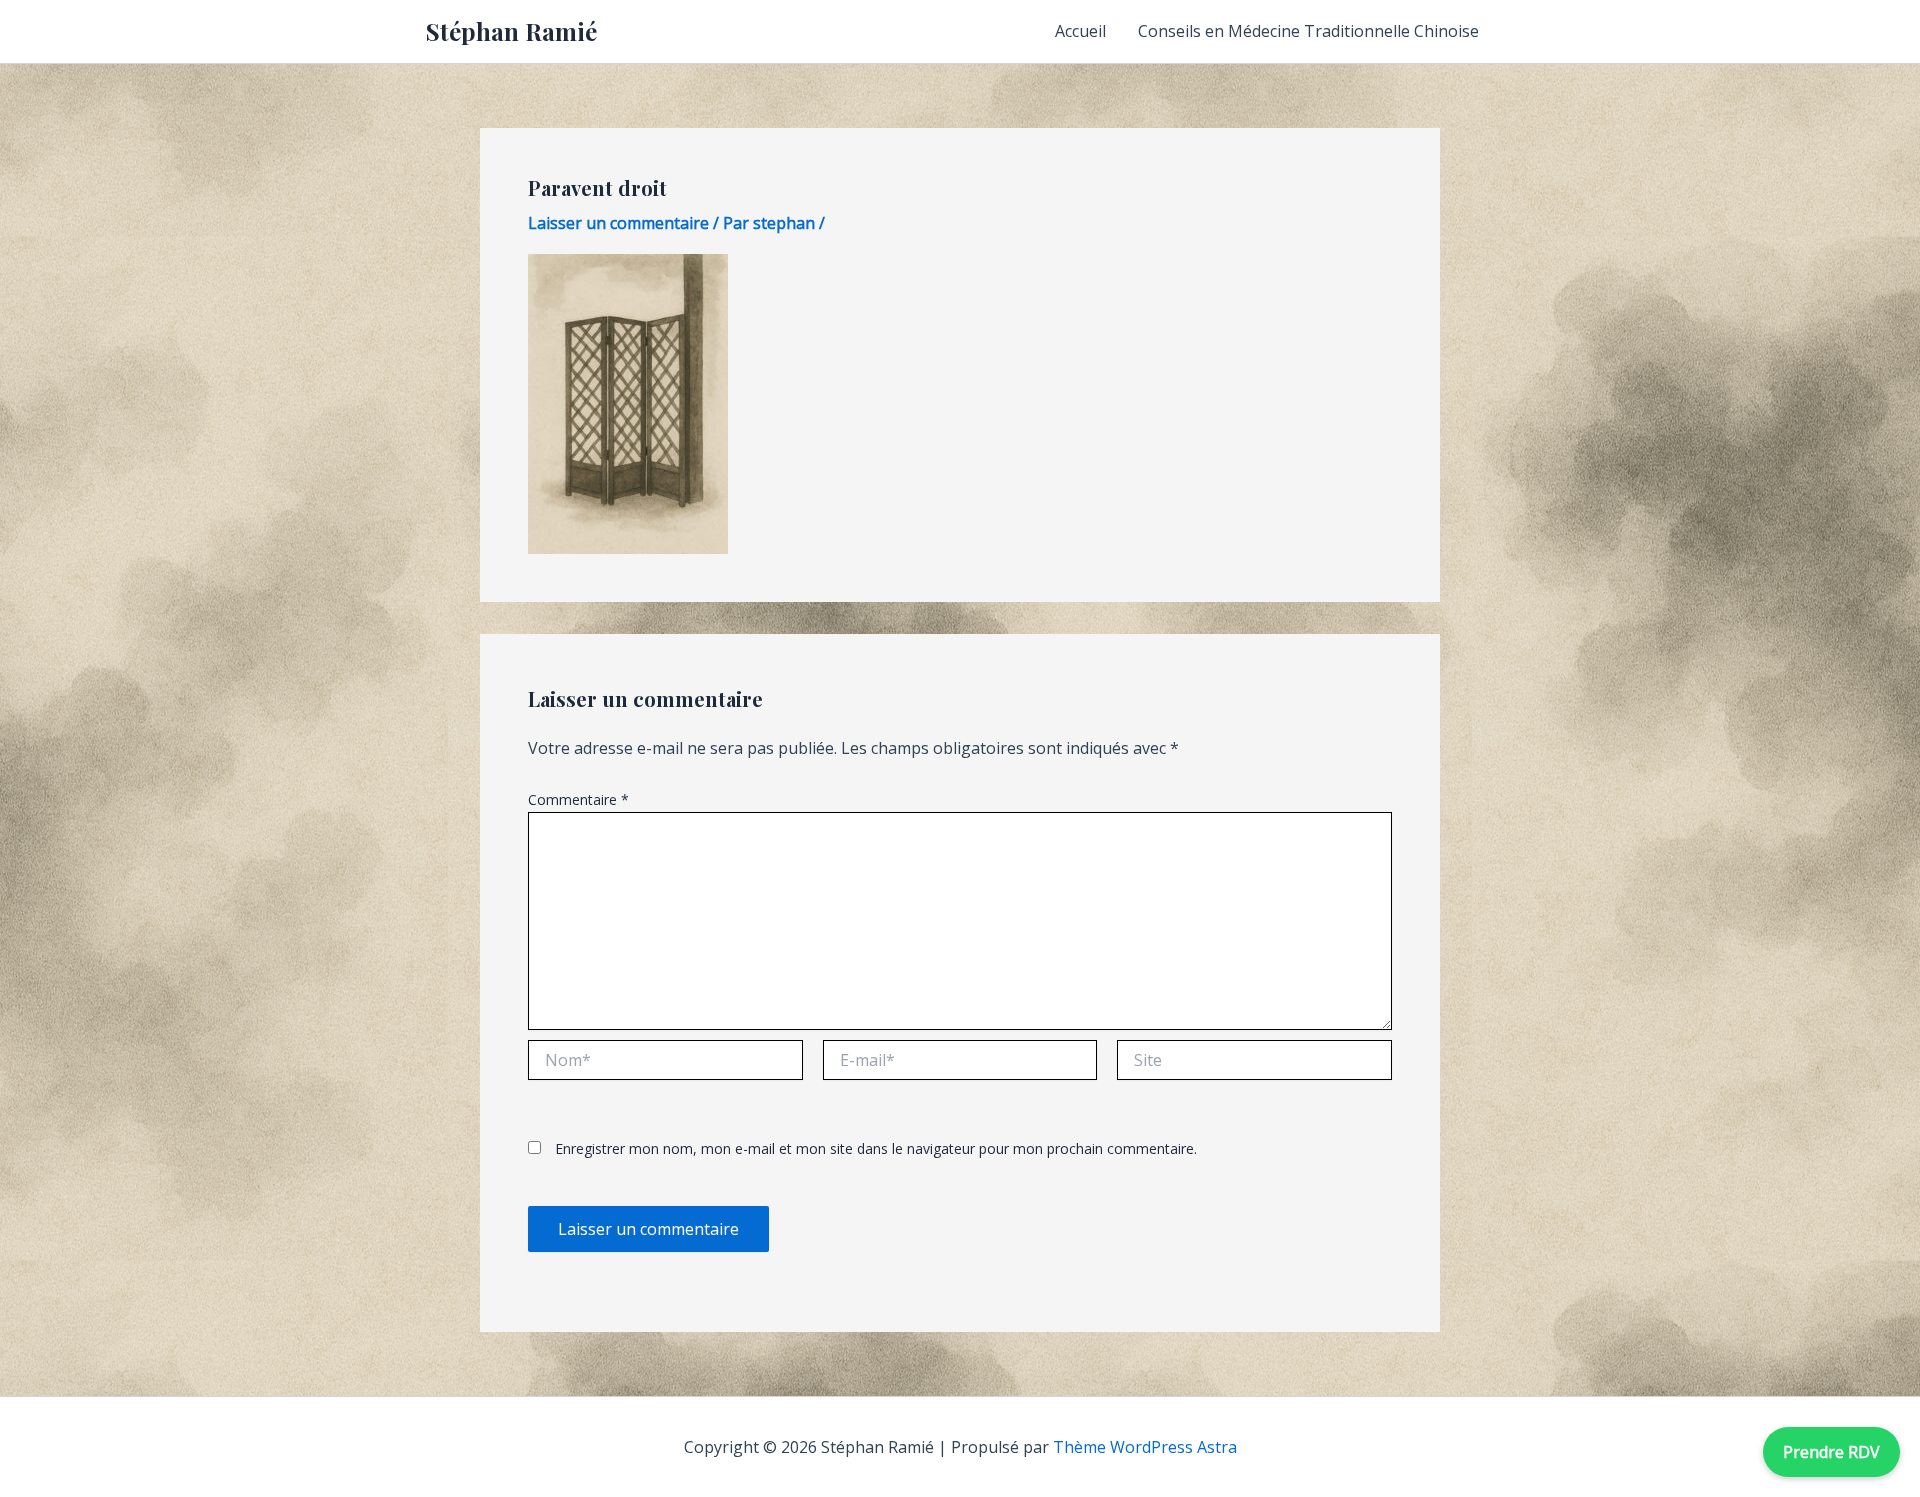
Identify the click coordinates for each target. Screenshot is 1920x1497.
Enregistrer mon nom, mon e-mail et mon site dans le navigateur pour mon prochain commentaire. (876, 1148)
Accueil (1080, 31)
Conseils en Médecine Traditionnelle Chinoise (1308, 31)
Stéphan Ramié (511, 31)
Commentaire (578, 799)
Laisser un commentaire (618, 223)
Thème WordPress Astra (1145, 1447)
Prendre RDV (1831, 1452)
